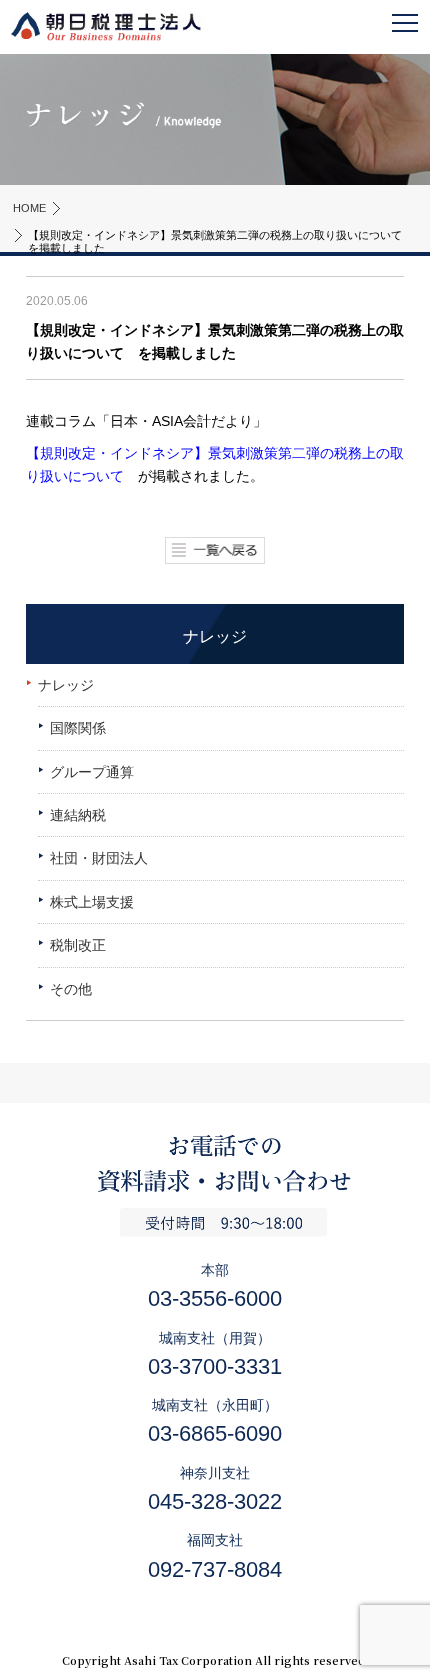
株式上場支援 (92, 902)
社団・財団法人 (99, 858)
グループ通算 (92, 772)
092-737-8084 (215, 1569)
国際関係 (78, 728)
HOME (29, 208)
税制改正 (78, 945)
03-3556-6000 (215, 1298)
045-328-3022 (215, 1501)
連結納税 (78, 815)
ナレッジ (66, 685)
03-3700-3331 (215, 1366)
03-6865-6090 (215, 1433)
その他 (71, 989)
